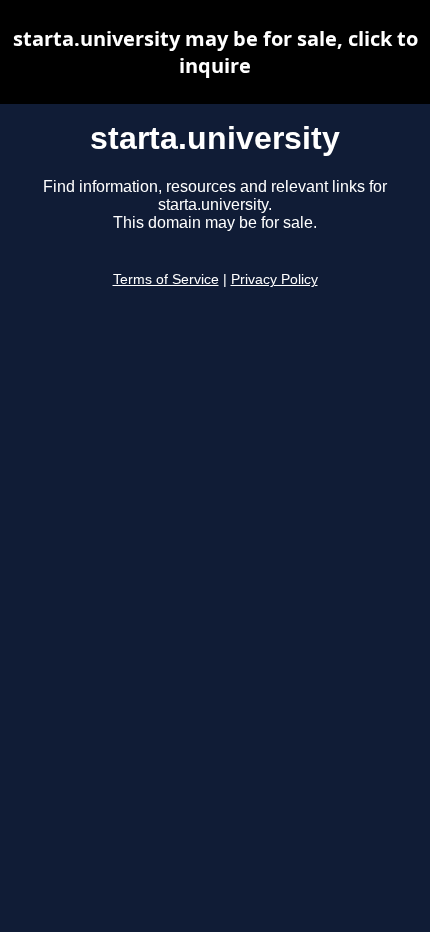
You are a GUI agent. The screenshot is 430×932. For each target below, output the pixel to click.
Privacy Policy (274, 279)
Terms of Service (166, 279)
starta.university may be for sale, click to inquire (215, 52)
